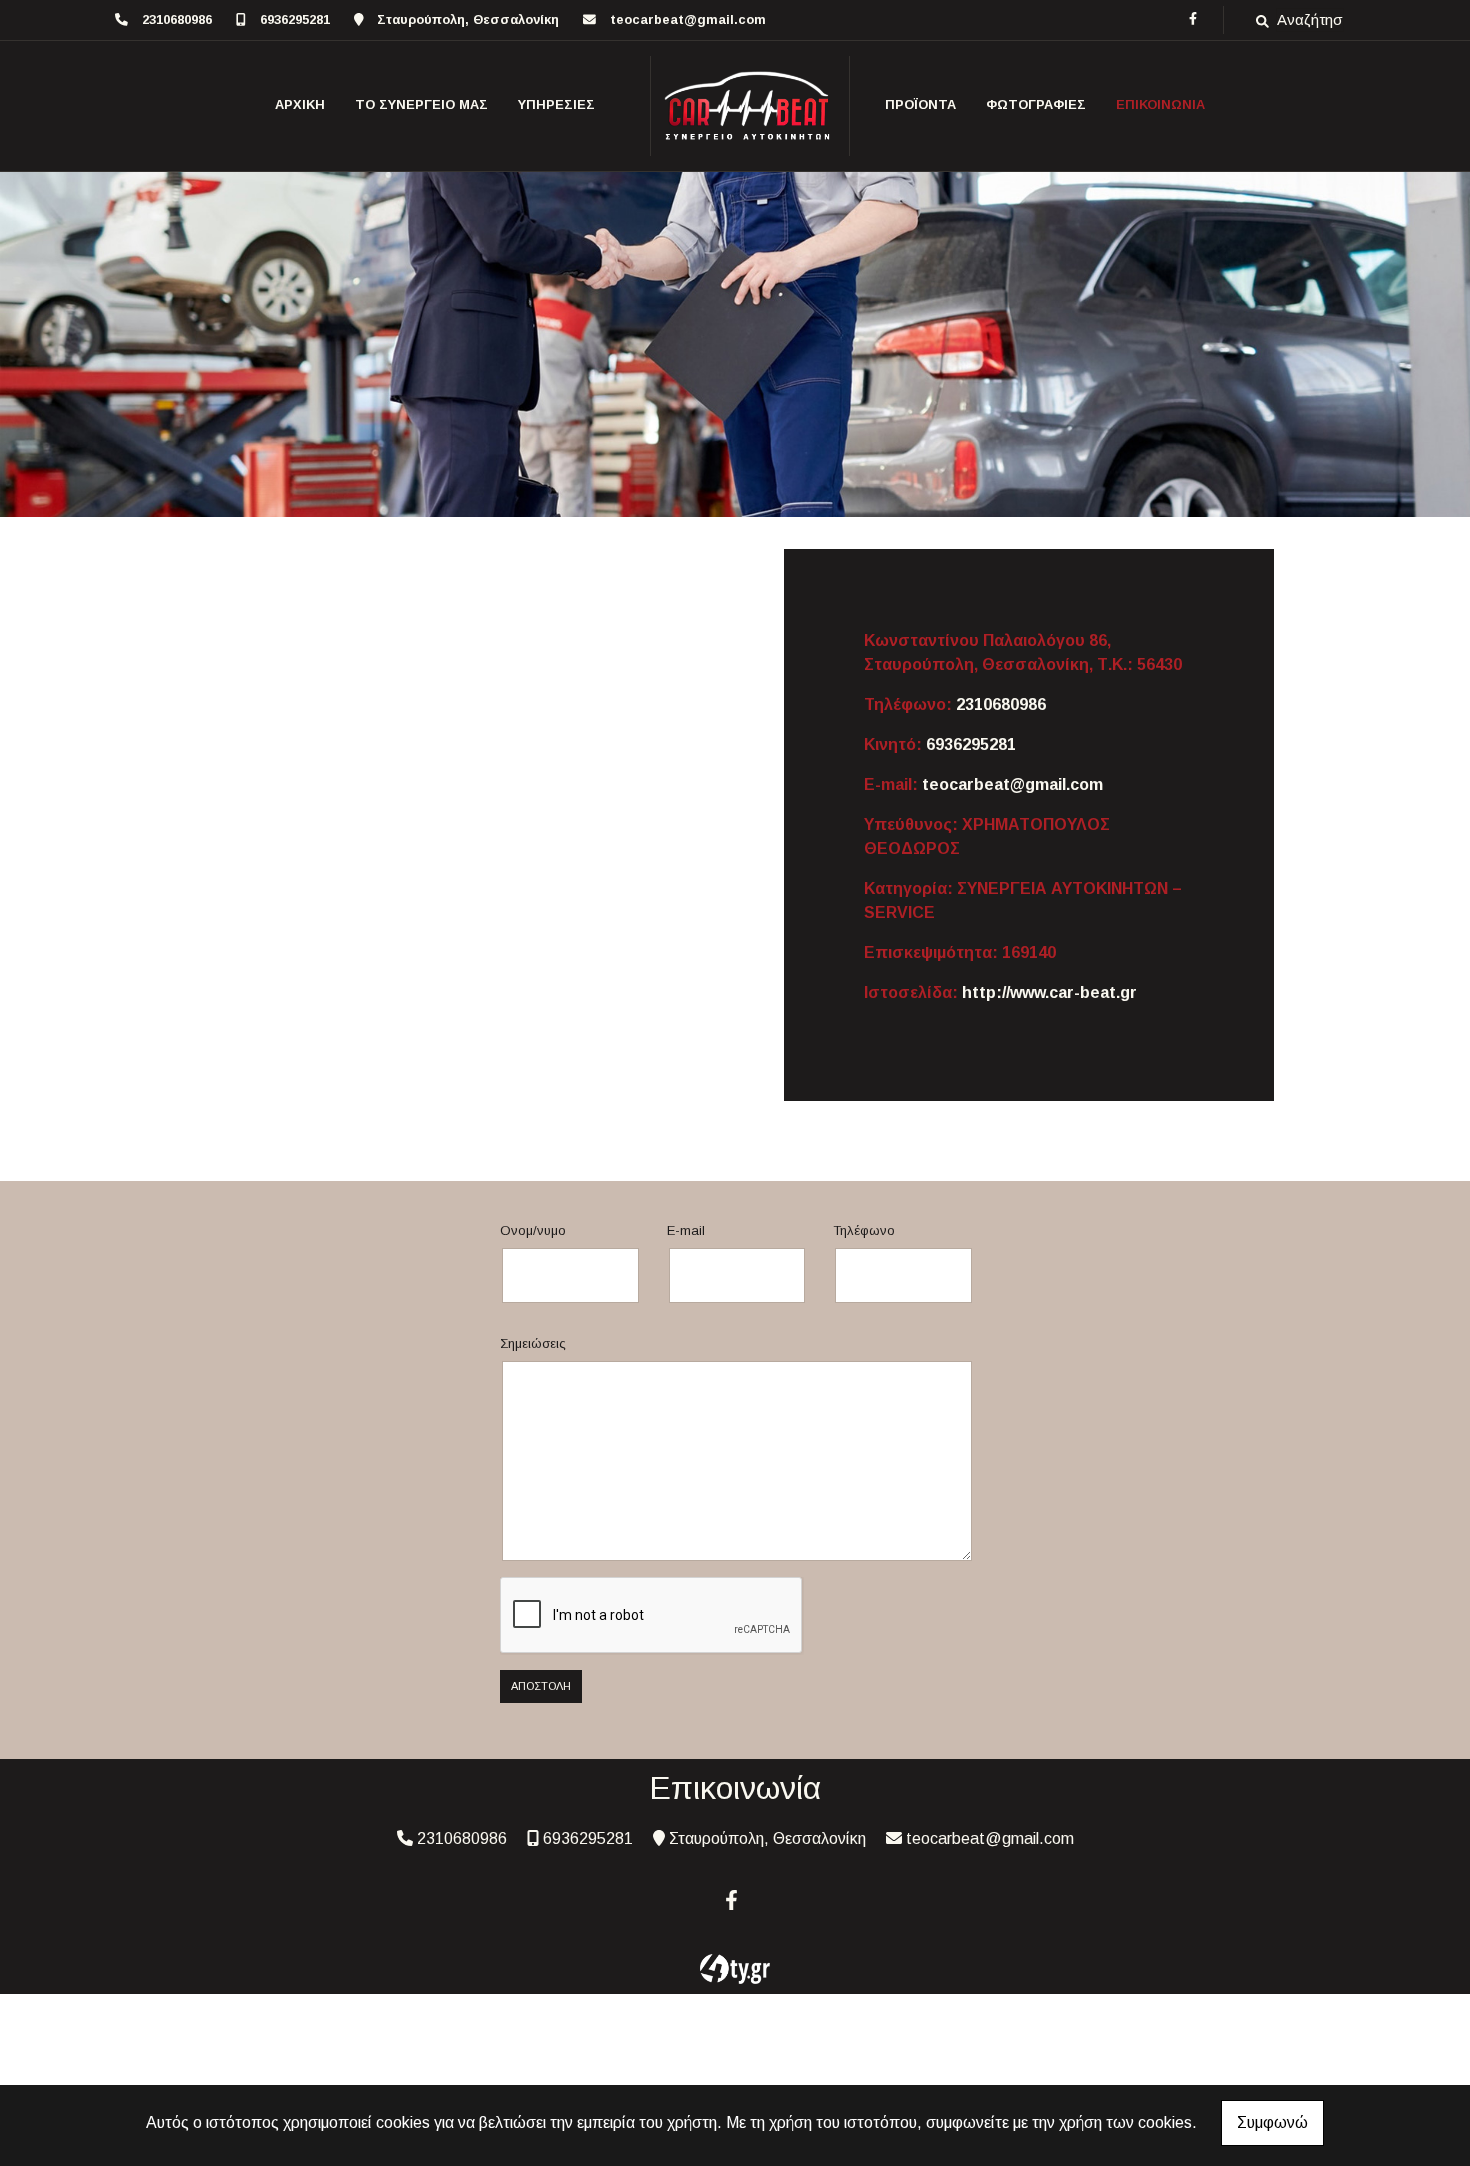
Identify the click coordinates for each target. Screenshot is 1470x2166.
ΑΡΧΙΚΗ (300, 104)
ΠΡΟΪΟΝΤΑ (920, 104)
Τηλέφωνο (864, 1230)
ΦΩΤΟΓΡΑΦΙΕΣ (1036, 104)
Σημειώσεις (533, 1343)
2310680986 (179, 19)
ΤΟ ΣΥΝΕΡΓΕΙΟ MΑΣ (421, 104)
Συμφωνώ (1272, 2122)
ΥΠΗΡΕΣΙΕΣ (556, 104)
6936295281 (295, 19)
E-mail (686, 1230)
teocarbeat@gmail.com (688, 19)
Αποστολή (541, 1686)
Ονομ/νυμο (533, 1230)
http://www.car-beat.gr (1049, 992)
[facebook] (1193, 18)
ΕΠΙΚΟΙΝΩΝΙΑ (1160, 104)
